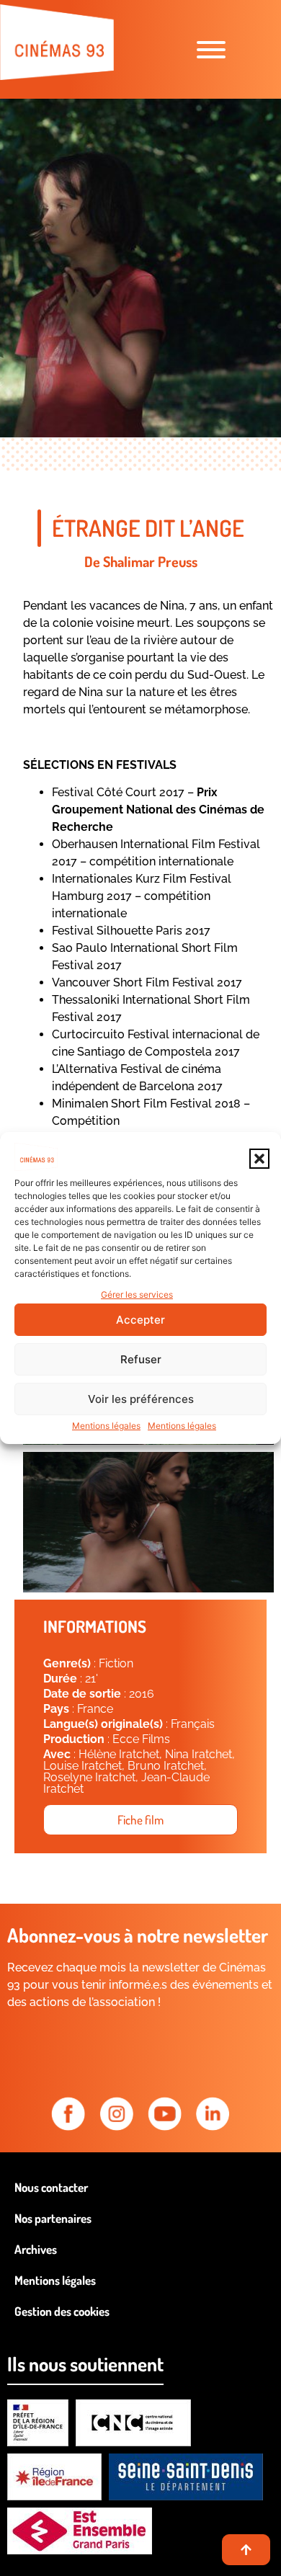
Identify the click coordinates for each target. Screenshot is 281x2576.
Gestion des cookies (62, 2311)
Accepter (140, 1320)
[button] (259, 1159)
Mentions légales (106, 1426)
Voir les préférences (141, 1399)
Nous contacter (51, 2187)
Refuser (141, 1359)
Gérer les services (137, 1294)
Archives (36, 2249)
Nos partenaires (53, 2218)
